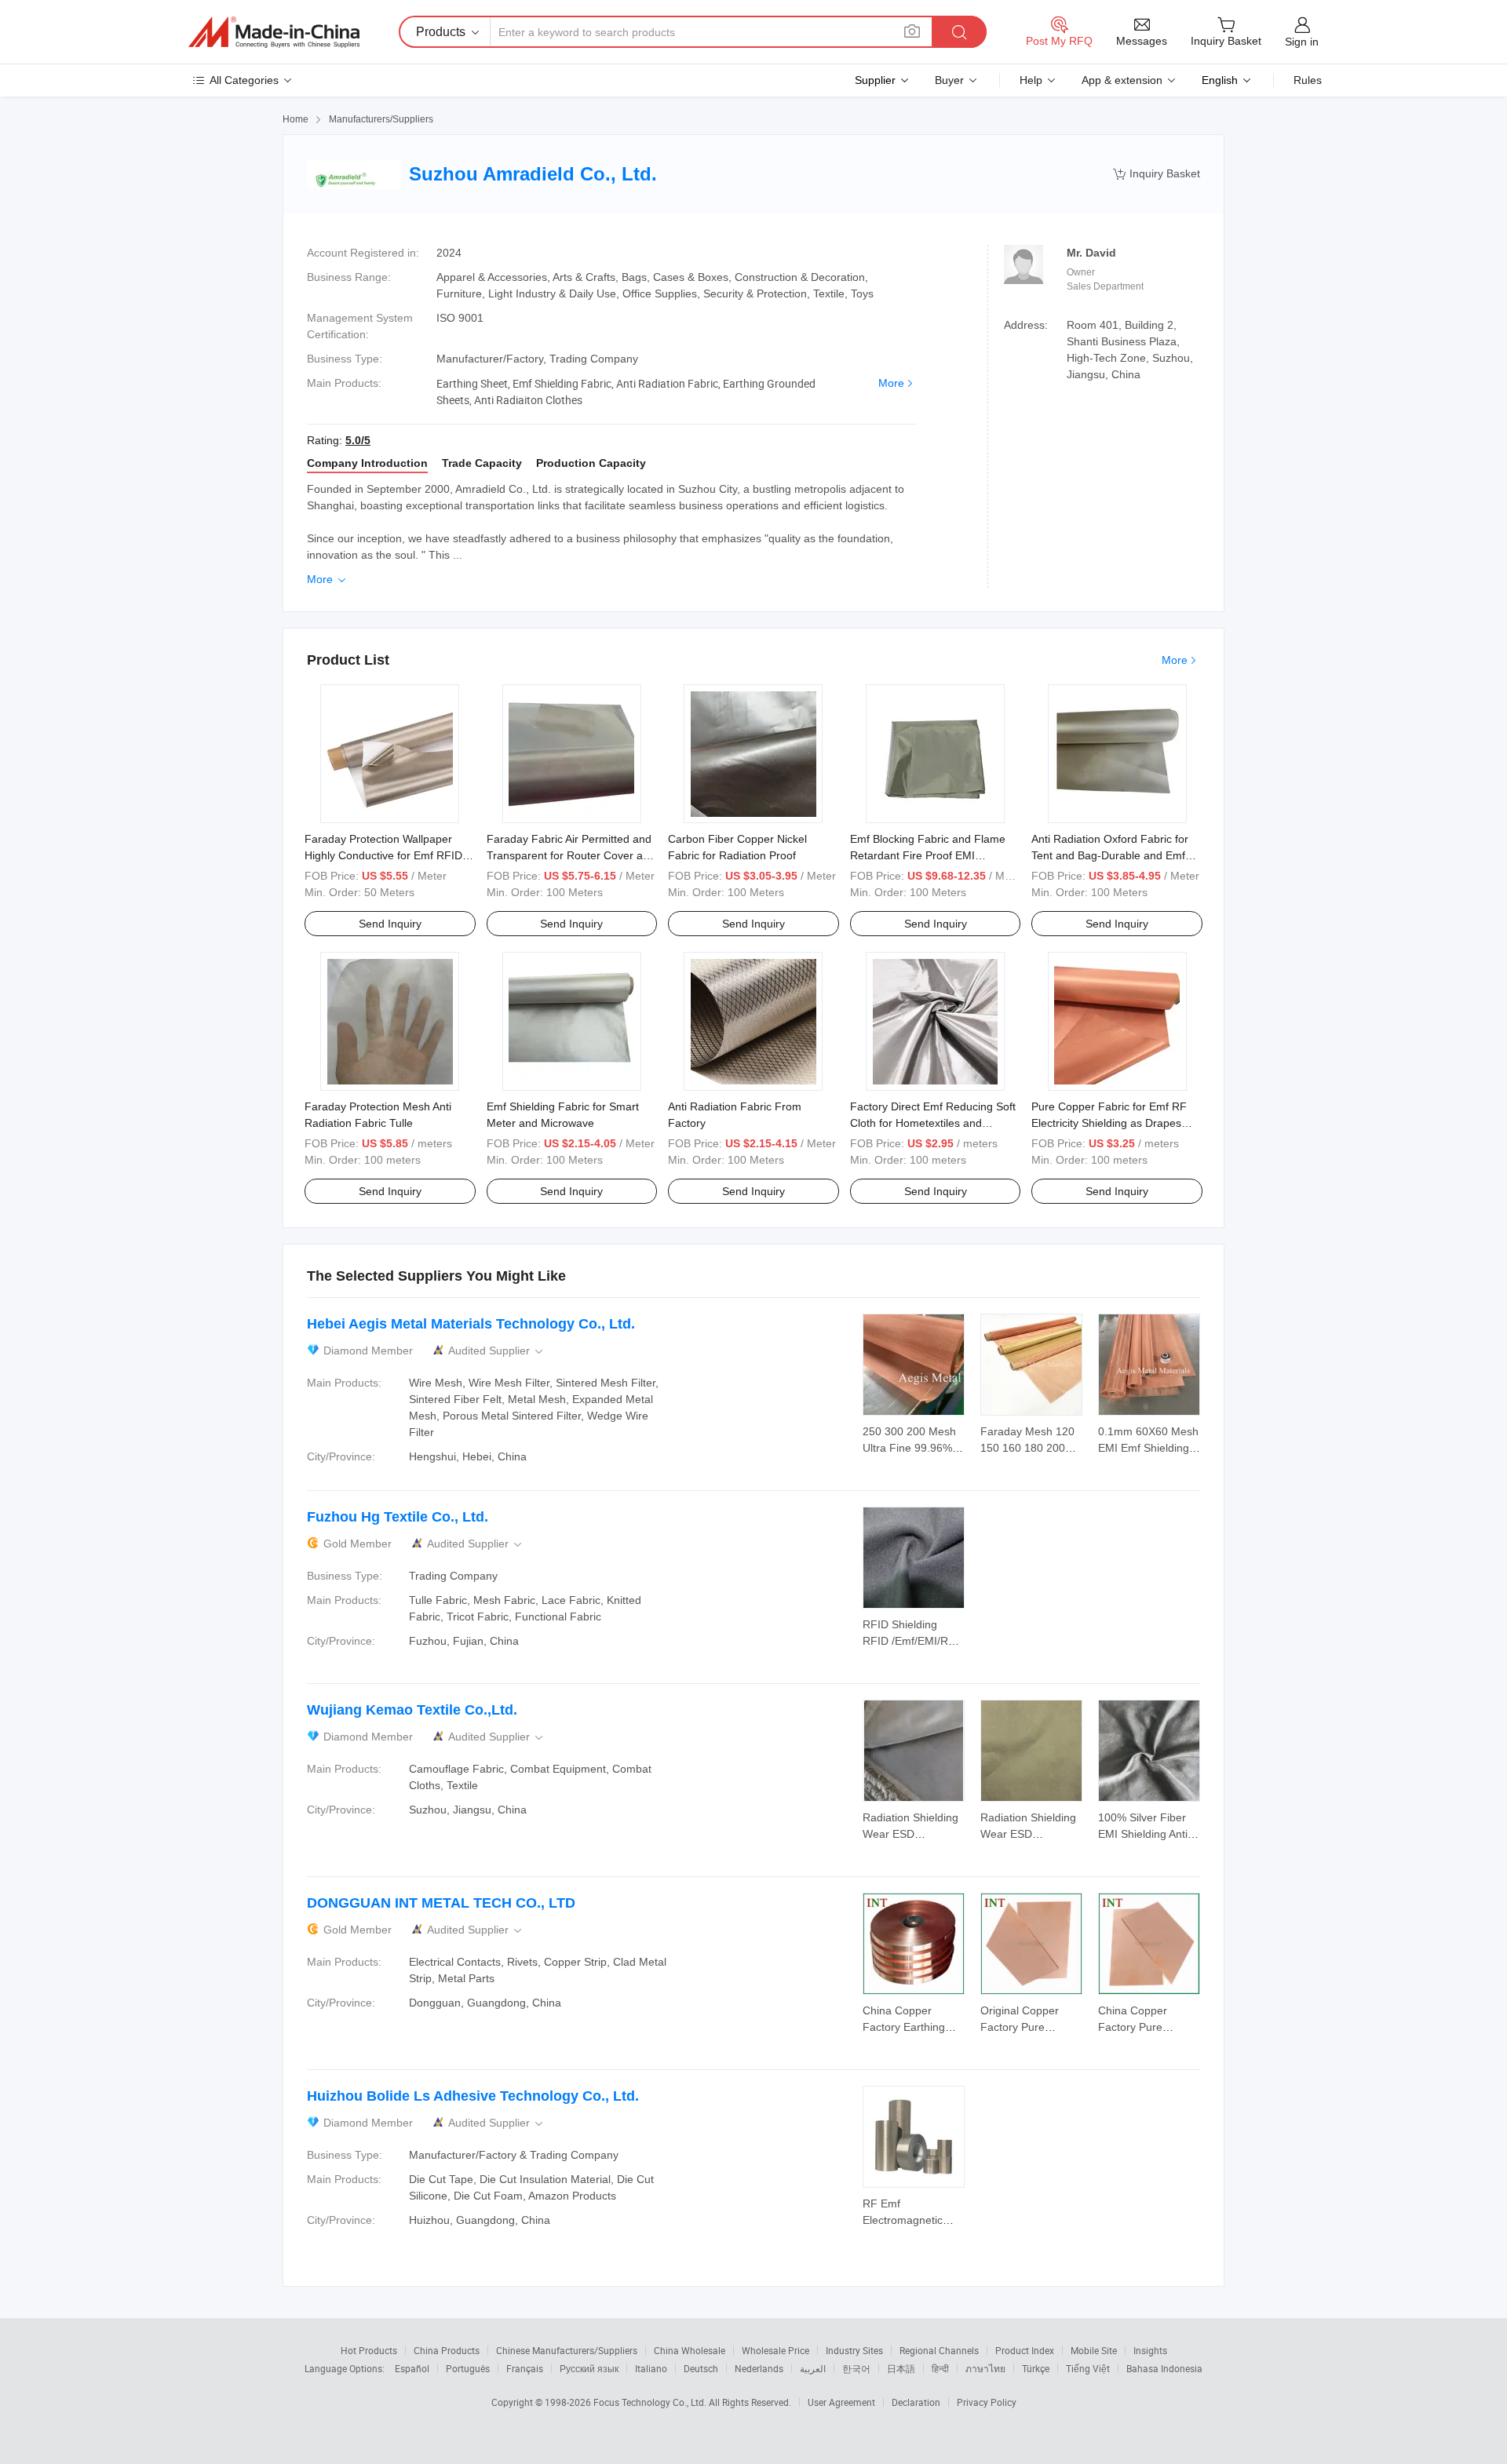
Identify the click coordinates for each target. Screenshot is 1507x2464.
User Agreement (841, 2402)
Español (412, 2368)
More (891, 383)
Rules (1308, 80)
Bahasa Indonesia (1164, 2368)
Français (525, 2368)
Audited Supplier (497, 1351)
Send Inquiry (390, 924)
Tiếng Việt (1088, 2368)
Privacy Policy (987, 2402)
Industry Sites (854, 2350)
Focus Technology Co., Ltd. (651, 2402)
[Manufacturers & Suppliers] (274, 32)
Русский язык (589, 2368)
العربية (813, 2368)
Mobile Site (1094, 2350)
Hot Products (369, 2350)
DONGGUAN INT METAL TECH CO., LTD (441, 1903)
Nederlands (759, 2368)
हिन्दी (940, 2368)
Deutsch (701, 2368)
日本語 (901, 2368)
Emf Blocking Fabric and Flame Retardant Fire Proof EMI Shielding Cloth (928, 855)
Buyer (949, 80)
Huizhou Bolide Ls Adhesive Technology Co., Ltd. (473, 2096)
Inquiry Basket (1157, 174)
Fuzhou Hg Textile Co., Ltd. (398, 1517)
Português (468, 2368)
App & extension (1122, 80)
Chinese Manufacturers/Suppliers (567, 2350)
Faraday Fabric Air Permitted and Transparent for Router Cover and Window (571, 855)
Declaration (916, 2402)
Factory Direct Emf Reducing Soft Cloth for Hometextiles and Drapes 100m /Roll (933, 1123)
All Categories (244, 80)
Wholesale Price (775, 2350)
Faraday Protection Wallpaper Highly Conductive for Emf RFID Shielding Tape (383, 855)
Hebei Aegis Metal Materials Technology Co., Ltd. (471, 1324)
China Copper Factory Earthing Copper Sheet (904, 2027)
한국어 (856, 2368)
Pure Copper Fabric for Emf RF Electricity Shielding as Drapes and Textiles (1109, 1123)
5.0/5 (358, 440)
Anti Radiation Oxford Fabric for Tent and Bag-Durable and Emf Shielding (1110, 855)
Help (1031, 80)
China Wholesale (690, 2350)
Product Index (1025, 2350)
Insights (1150, 2350)
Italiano (651, 2368)
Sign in (1302, 42)
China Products (447, 2350)
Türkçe (1036, 2368)
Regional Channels (939, 2350)
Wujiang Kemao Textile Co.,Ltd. (412, 1710)
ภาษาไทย (985, 2368)
